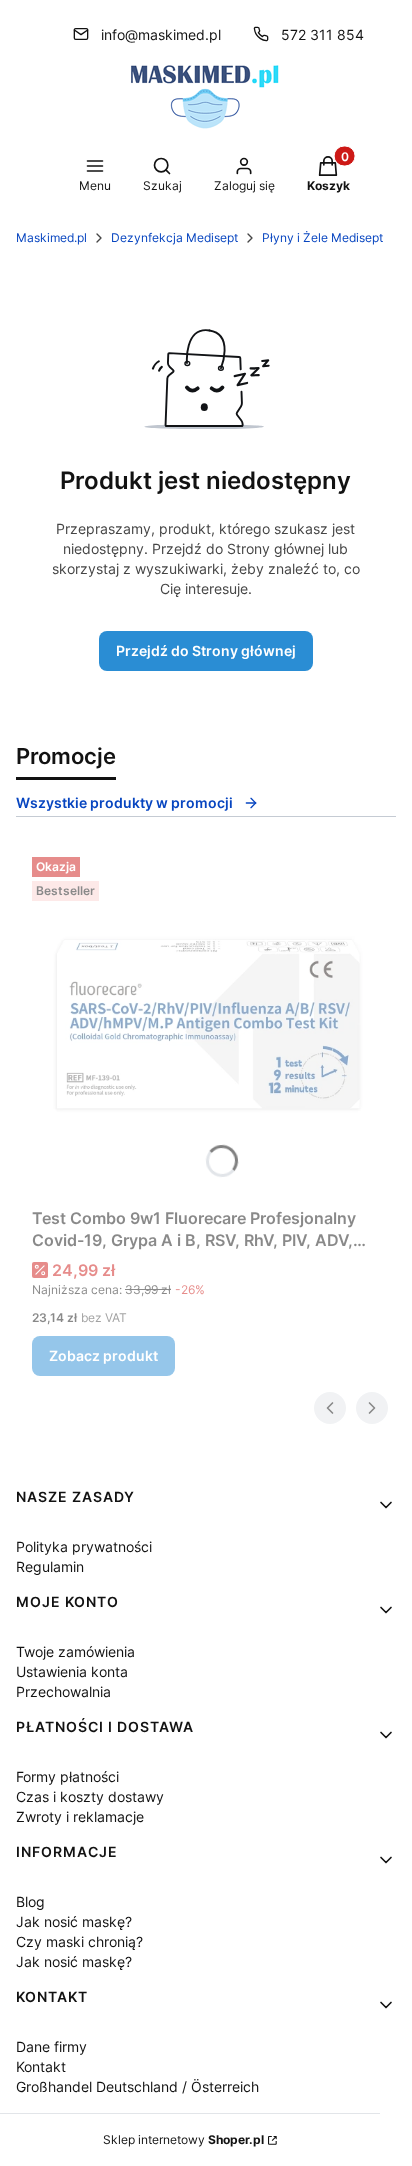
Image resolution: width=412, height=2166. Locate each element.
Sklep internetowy (183, 2139)
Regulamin (50, 1566)
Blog (30, 1901)
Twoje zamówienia (75, 1651)
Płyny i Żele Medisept (322, 237)
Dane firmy (51, 2046)
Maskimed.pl (51, 237)
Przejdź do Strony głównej (206, 650)
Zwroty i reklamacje (80, 1816)
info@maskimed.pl (161, 34)
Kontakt (41, 2066)
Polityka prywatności (84, 1546)
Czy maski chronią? (79, 1941)
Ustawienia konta (72, 1671)
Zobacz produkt (103, 1355)
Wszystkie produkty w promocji (124, 802)
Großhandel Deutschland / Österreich (137, 2086)
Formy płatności (67, 1776)
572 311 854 (322, 34)
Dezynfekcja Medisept (174, 237)
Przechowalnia (63, 1691)
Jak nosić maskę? (74, 1921)
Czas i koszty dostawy (90, 1796)
